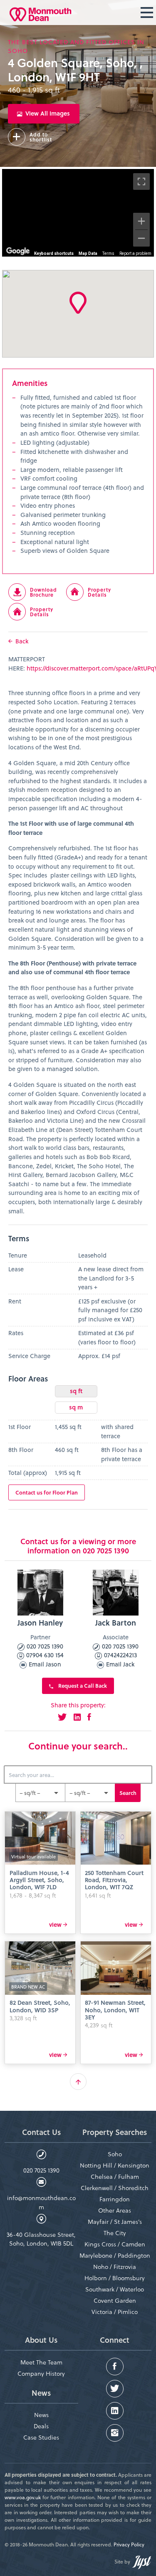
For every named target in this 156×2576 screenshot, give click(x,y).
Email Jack (119, 1664)
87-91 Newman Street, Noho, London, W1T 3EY (115, 2010)
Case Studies (41, 2437)
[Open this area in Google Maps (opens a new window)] (18, 251)
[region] (78, 213)
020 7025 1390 (44, 1646)
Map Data (88, 253)
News (41, 2415)
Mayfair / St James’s (115, 2222)
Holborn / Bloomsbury (115, 2278)
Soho (115, 2154)
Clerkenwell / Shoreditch (115, 2188)
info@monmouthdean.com (41, 2202)
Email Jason (44, 1664)
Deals (41, 2426)
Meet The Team (41, 2362)
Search (128, 1793)
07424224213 (120, 1655)
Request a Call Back (82, 1685)
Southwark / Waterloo (115, 2289)
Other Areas (115, 2210)
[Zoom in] (141, 221)
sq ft (76, 1391)
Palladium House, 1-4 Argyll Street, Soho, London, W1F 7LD (39, 1880)
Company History (41, 2373)
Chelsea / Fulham (115, 2176)
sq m (76, 1407)
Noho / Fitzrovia (115, 2267)
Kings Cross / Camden (115, 2244)
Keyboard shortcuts (54, 253)
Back (20, 641)
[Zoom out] (141, 238)
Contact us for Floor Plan (47, 1492)
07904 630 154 (44, 1655)
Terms (108, 253)
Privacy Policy (129, 2544)
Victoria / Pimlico (115, 2312)
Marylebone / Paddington (115, 2255)
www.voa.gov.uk (23, 2497)
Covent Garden (115, 2300)
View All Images (46, 113)
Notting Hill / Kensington (115, 2165)
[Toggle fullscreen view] (141, 181)
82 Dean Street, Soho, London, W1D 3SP (40, 2006)
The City (115, 2233)
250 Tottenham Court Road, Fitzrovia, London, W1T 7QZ (114, 1880)
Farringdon (115, 2199)
